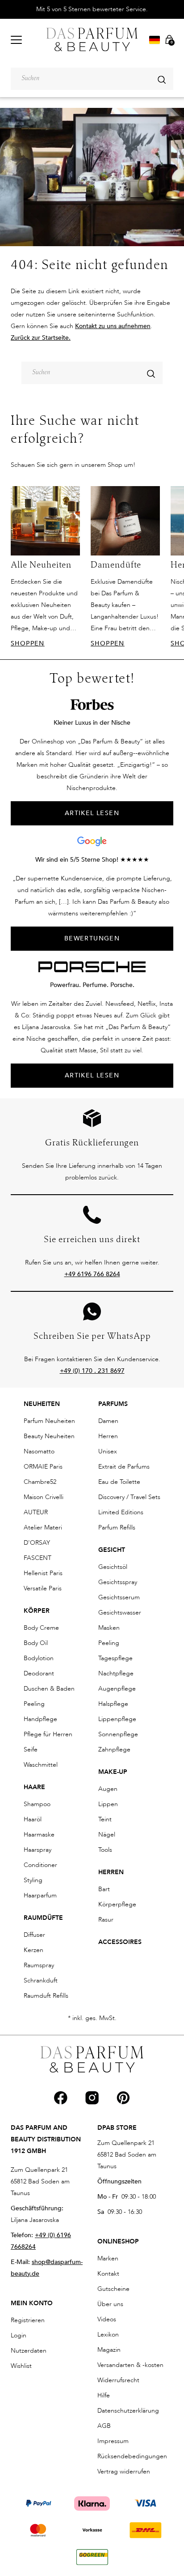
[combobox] (92, 79)
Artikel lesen (92, 1075)
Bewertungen (92, 938)
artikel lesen (92, 813)
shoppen (28, 643)
